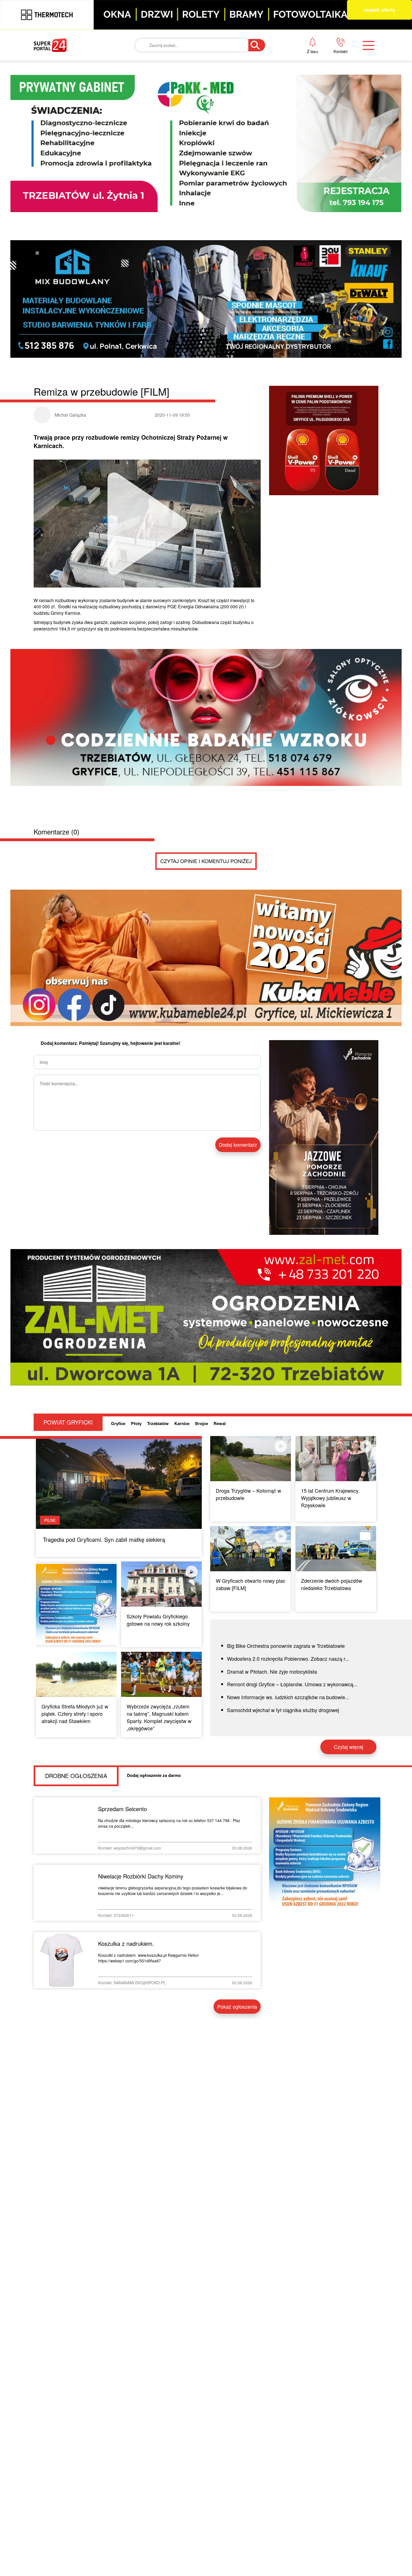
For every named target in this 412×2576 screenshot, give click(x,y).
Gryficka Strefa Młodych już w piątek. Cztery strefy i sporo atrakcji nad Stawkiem (75, 1713)
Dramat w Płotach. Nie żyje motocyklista (272, 1671)
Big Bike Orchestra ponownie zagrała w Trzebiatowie (286, 1646)
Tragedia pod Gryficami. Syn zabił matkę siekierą (104, 1539)
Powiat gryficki (68, 1422)
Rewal (220, 1423)
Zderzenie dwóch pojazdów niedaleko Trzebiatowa (332, 1584)
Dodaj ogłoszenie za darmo (154, 1775)
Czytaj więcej (349, 1747)
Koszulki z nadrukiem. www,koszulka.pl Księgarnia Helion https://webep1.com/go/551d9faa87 (149, 1958)
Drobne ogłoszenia (76, 1776)
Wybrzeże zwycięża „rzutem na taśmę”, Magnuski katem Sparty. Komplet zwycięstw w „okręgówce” (159, 1717)
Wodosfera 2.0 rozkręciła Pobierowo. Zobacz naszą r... (288, 1659)
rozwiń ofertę (379, 10)
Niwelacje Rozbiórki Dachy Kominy (141, 1876)
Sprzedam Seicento (122, 1809)
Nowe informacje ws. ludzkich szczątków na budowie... (288, 1697)
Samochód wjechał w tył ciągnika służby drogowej (283, 1710)
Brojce (202, 1423)
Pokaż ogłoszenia (237, 2006)
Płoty (136, 1423)
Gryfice (118, 1423)
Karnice (182, 1423)
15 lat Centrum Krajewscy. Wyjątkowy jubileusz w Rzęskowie (330, 1498)
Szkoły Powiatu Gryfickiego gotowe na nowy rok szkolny (158, 1620)
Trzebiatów (158, 1423)
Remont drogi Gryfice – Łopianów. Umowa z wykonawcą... (292, 1684)
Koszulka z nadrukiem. (126, 1943)
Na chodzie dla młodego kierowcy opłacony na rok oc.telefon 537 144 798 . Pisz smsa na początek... (169, 1823)
